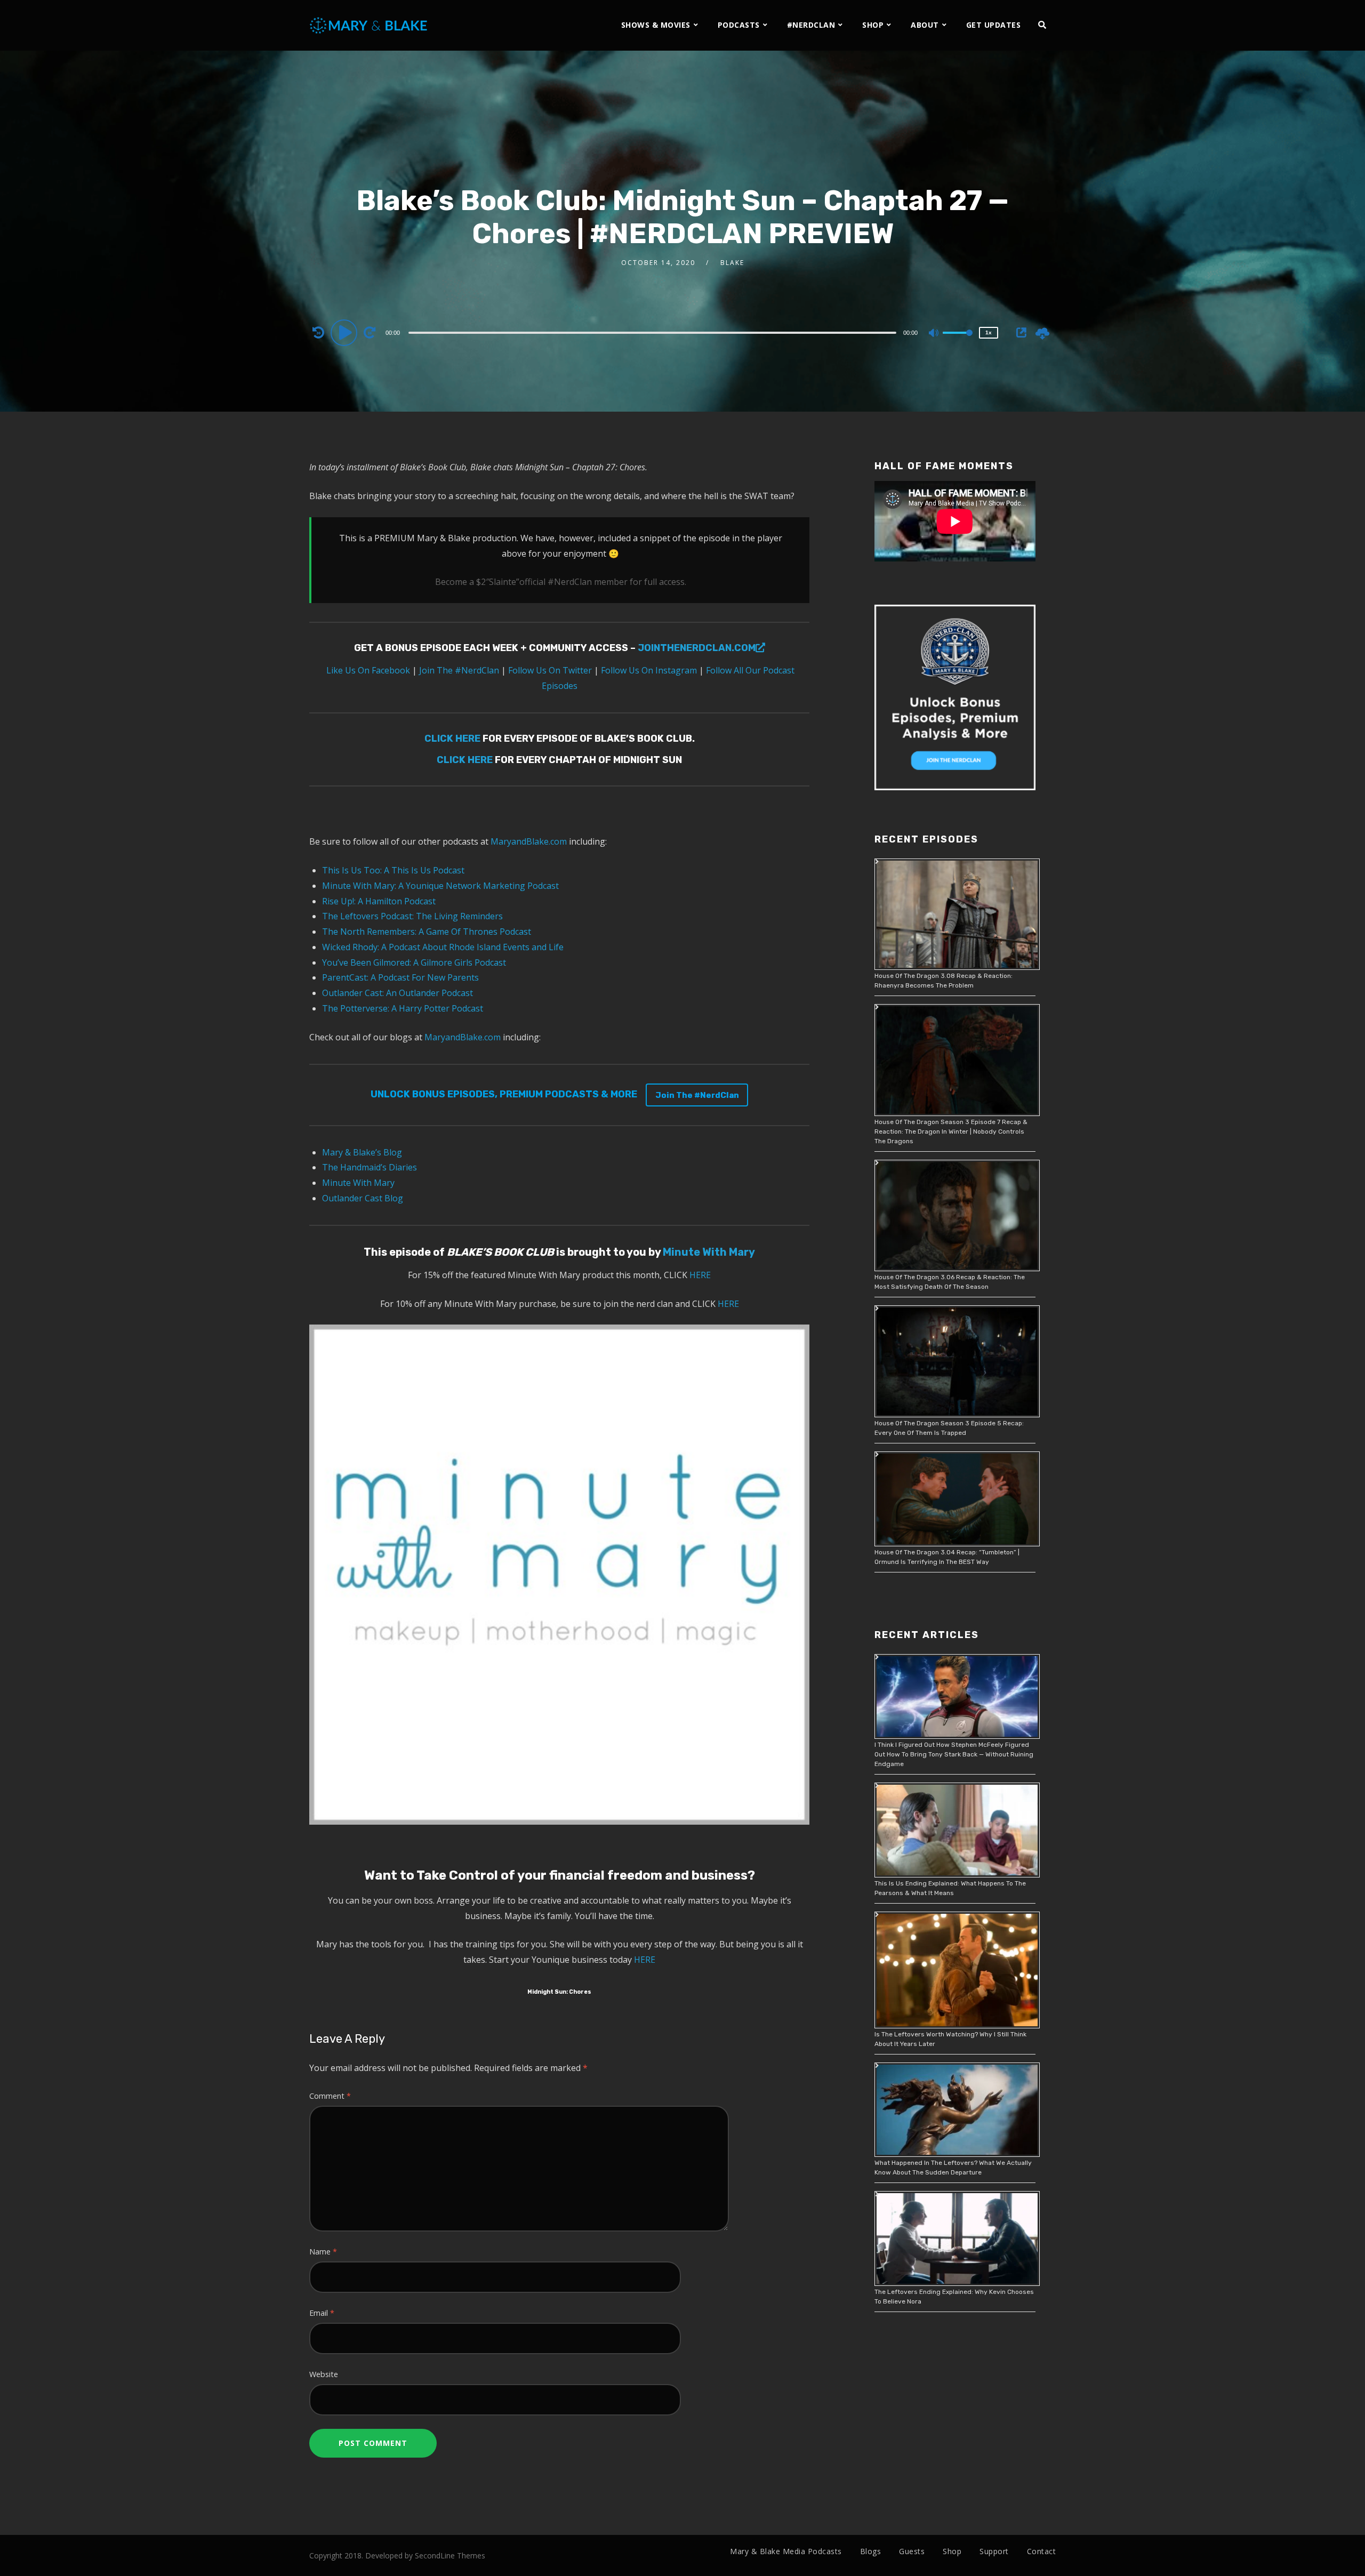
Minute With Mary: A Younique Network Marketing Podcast (440, 886)
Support (994, 2551)
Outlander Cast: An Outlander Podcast (398, 993)
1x (989, 332)
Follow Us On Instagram (649, 670)
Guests (912, 2551)
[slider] (958, 341)
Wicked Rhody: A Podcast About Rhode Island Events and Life (443, 947)
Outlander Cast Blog (363, 1198)
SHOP (873, 25)
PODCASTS (739, 25)
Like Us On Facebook (367, 670)
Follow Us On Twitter (549, 670)
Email (322, 2313)
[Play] (346, 332)
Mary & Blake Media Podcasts (786, 2551)
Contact (1042, 2551)
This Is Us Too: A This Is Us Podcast (393, 870)
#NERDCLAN (811, 25)
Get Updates (994, 25)
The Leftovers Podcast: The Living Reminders (412, 916)
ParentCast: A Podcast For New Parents (400, 977)
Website (324, 2374)
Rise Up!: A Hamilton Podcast (379, 901)
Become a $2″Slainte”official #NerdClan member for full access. (561, 582)
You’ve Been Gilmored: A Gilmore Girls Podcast (414, 962)
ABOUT (925, 25)
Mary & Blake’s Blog (362, 1152)
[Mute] (934, 334)
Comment (330, 2096)
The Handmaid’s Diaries (370, 1167)
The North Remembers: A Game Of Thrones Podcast (427, 932)
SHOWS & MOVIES (656, 25)
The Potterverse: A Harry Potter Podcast (403, 1008)
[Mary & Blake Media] (370, 25)
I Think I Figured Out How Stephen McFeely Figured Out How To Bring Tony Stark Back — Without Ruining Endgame (954, 1754)
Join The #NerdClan (458, 670)
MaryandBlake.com (529, 841)
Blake (732, 263)
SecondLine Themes (450, 2555)
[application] (654, 332)
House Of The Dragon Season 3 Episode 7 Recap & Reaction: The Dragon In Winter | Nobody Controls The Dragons (951, 1131)
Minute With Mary (358, 1183)
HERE (700, 1275)
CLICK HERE (452, 739)
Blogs (871, 2551)
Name (323, 2252)
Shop (952, 2551)
